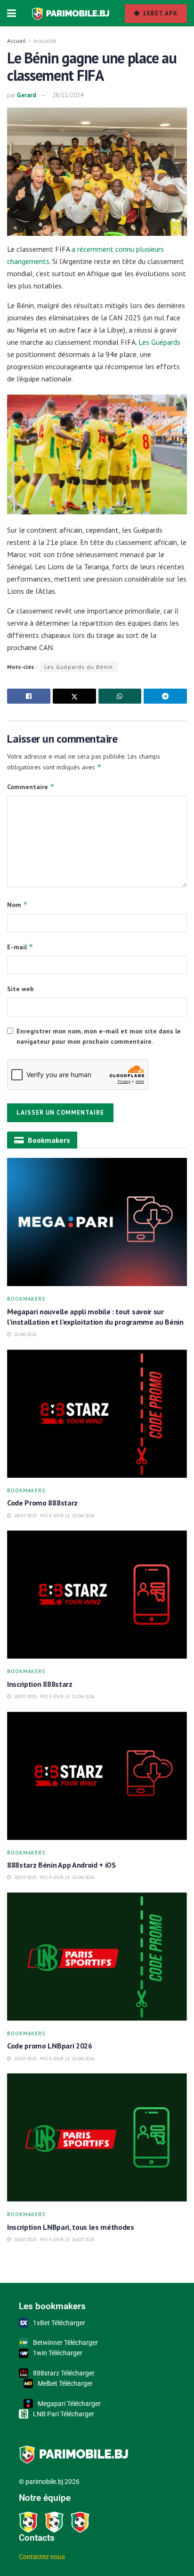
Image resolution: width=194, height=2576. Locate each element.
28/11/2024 (68, 95)
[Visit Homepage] (70, 13)
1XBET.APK (159, 13)
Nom (17, 904)
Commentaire (31, 787)
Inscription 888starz (40, 1684)
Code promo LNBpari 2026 (50, 2046)
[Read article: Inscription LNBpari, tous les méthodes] (97, 2138)
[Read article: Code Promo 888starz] (97, 1414)
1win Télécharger (58, 2353)
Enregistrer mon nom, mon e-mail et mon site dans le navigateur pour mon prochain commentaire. (99, 1036)
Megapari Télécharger (69, 2404)
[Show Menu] (12, 13)
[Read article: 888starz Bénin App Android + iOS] (97, 1776)
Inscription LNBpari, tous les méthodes (71, 2227)
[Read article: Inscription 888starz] (97, 1594)
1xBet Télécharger (59, 2323)
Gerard (27, 95)
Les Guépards (159, 342)
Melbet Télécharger (65, 2383)
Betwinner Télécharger (65, 2343)
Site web (20, 989)
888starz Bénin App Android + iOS (62, 1865)
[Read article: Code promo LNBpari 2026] (97, 1957)
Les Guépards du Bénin (79, 667)
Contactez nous (42, 2557)
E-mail (20, 947)
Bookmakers (26, 1299)
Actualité (45, 41)
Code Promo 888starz (43, 1503)
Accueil (16, 41)
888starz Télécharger (64, 2373)
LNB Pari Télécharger (64, 2414)
